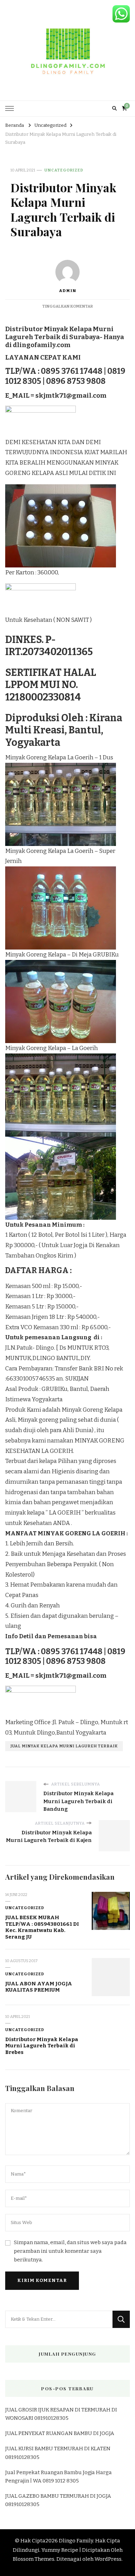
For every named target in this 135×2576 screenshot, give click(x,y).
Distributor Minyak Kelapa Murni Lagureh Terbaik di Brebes (42, 2046)
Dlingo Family (76, 2541)
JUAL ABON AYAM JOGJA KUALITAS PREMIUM (39, 1987)
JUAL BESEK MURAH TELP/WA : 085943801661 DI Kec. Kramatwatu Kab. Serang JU (42, 1927)
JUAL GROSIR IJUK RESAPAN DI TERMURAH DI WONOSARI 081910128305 (61, 2414)
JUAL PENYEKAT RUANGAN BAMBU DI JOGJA (60, 2433)
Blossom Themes (34, 2559)
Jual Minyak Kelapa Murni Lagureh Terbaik (64, 1746)
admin (67, 291)
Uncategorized (64, 170)
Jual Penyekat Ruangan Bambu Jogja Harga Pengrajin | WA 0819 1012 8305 (58, 2477)
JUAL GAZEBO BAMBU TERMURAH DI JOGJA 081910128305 (58, 2500)
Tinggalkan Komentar (67, 306)
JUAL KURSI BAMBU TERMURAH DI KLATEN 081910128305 (58, 2453)
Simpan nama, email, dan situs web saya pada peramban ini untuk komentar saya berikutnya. (70, 2251)
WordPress (108, 2559)
